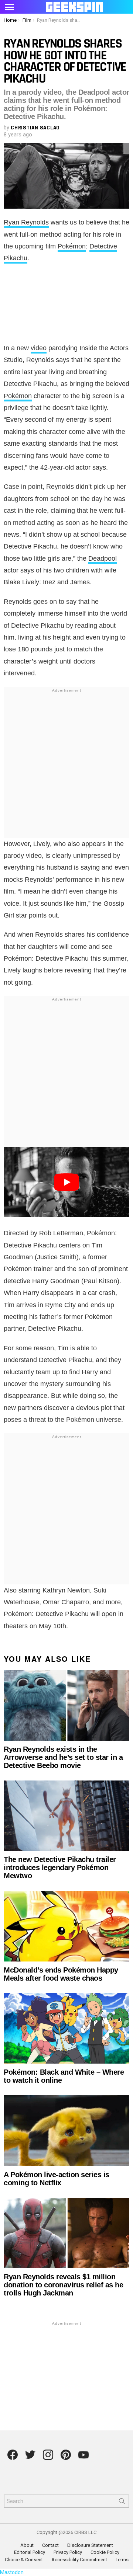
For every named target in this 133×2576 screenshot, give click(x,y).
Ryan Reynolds (26, 222)
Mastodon (12, 2572)
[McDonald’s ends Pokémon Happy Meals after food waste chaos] (66, 1926)
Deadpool (103, 558)
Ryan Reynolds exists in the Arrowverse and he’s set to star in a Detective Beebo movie (63, 1757)
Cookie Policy (105, 2552)
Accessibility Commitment (79, 2560)
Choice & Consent (24, 2560)
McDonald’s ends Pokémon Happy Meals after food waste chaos (61, 1974)
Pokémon (72, 246)
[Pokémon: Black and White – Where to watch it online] (66, 2028)
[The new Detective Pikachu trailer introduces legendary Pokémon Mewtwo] (66, 1816)
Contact (50, 2545)
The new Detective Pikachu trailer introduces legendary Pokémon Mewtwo (60, 1867)
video (39, 348)
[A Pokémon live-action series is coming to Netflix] (66, 2131)
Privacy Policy (68, 2552)
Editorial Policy (30, 2552)
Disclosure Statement (90, 2545)
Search (122, 2503)
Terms (122, 2560)
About (27, 2545)
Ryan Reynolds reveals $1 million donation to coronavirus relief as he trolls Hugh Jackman (63, 2285)
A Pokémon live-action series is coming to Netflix (57, 2179)
